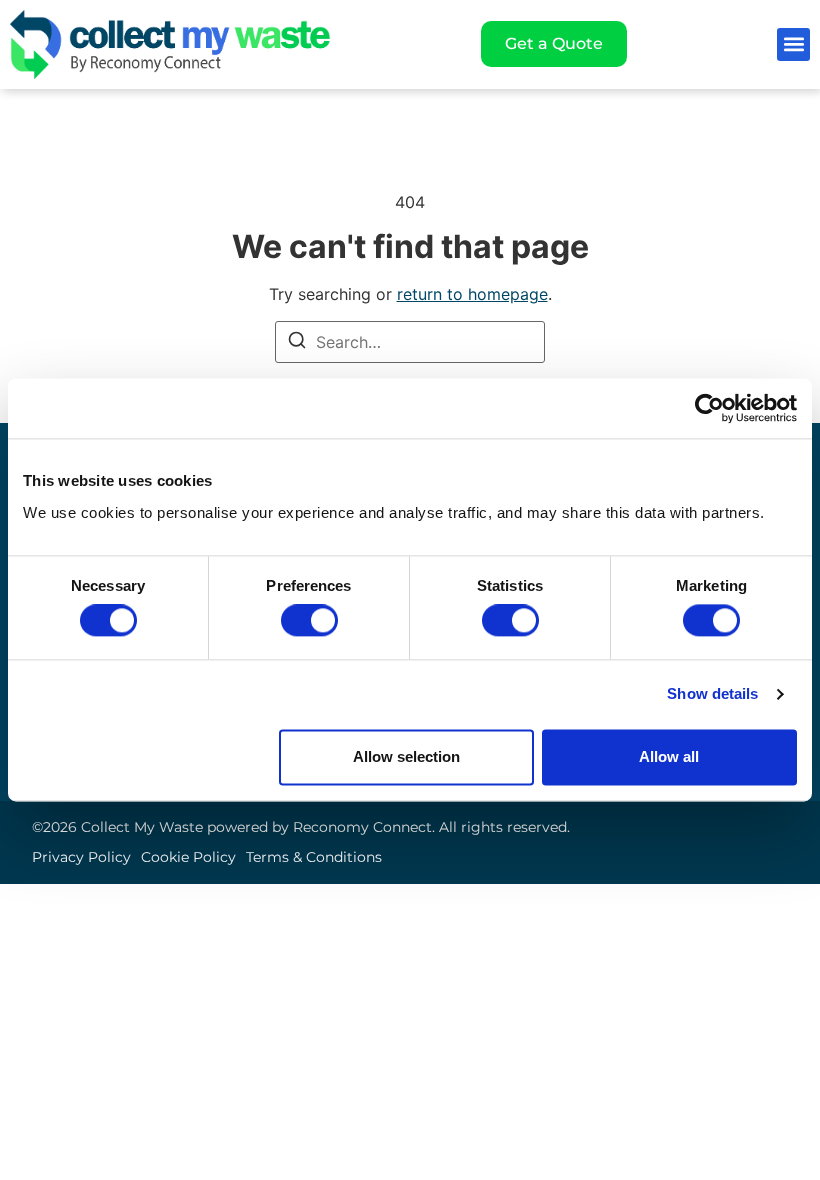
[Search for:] (410, 342)
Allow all (669, 756)
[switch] (309, 621)
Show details (712, 694)
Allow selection (406, 756)
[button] (793, 44)
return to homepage (472, 294)
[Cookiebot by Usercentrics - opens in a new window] (709, 408)
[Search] (297, 343)
